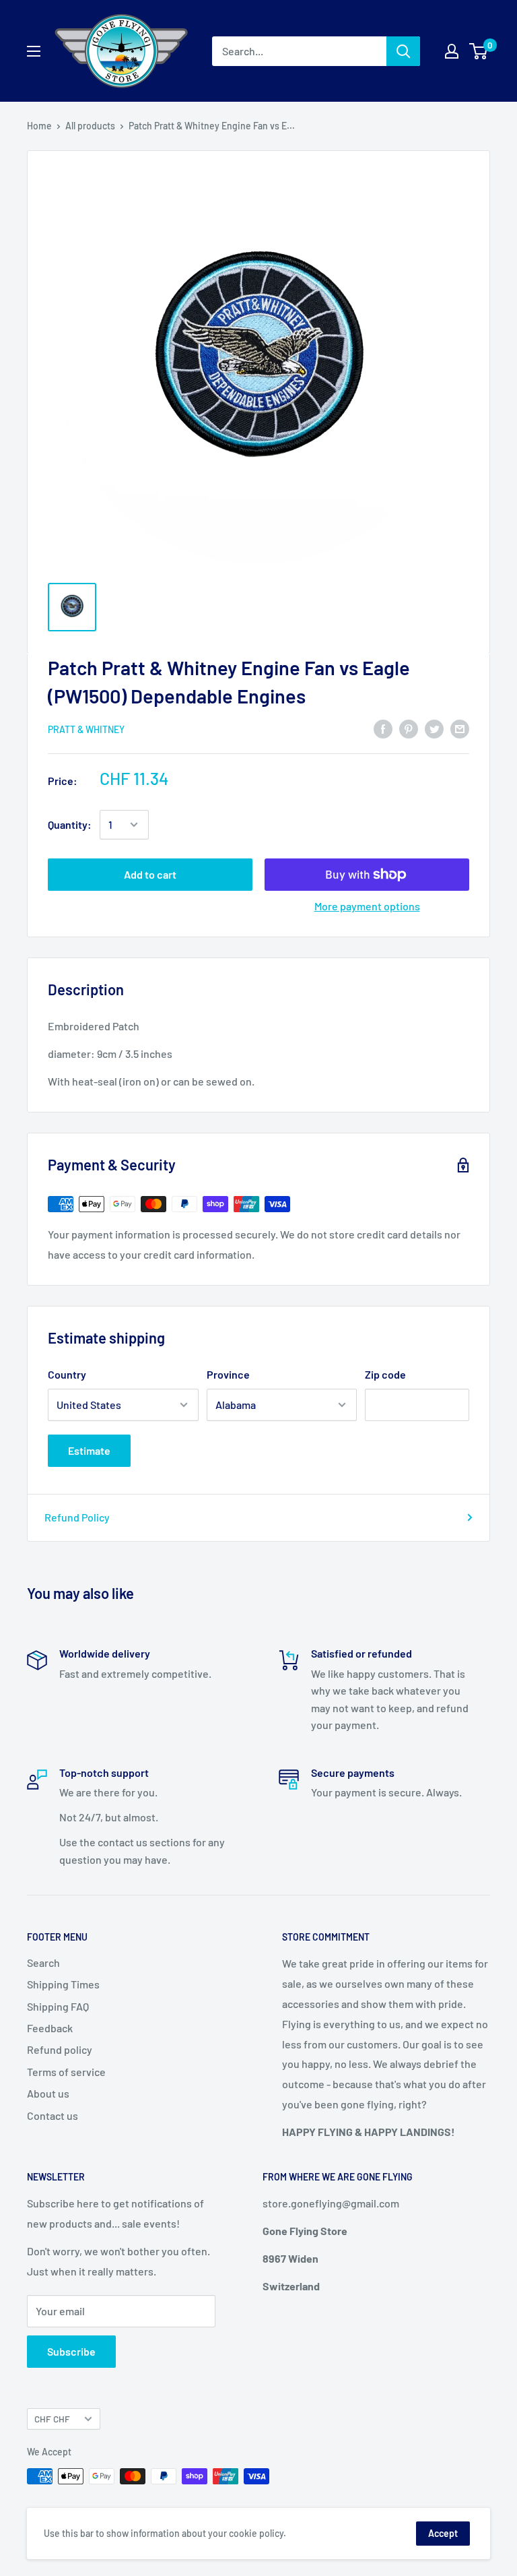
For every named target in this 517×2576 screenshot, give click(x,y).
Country (67, 1374)
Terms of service (66, 2072)
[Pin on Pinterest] (409, 728)
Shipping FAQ (58, 2006)
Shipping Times (63, 1984)
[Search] (403, 51)
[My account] (452, 51)
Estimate (89, 1450)
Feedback (50, 2028)
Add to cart (150, 874)
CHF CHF (52, 2419)
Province (228, 1374)
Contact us (53, 2115)
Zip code (385, 1374)
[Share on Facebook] (383, 728)
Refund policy (60, 2049)
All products (90, 126)
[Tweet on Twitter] (434, 728)
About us (48, 2093)
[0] (479, 51)
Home (39, 126)
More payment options (367, 906)
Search (43, 1962)
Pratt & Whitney (86, 729)
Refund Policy (77, 1517)
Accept (443, 2533)
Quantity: (70, 824)
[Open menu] (34, 51)
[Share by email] (460, 728)
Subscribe (71, 2351)
